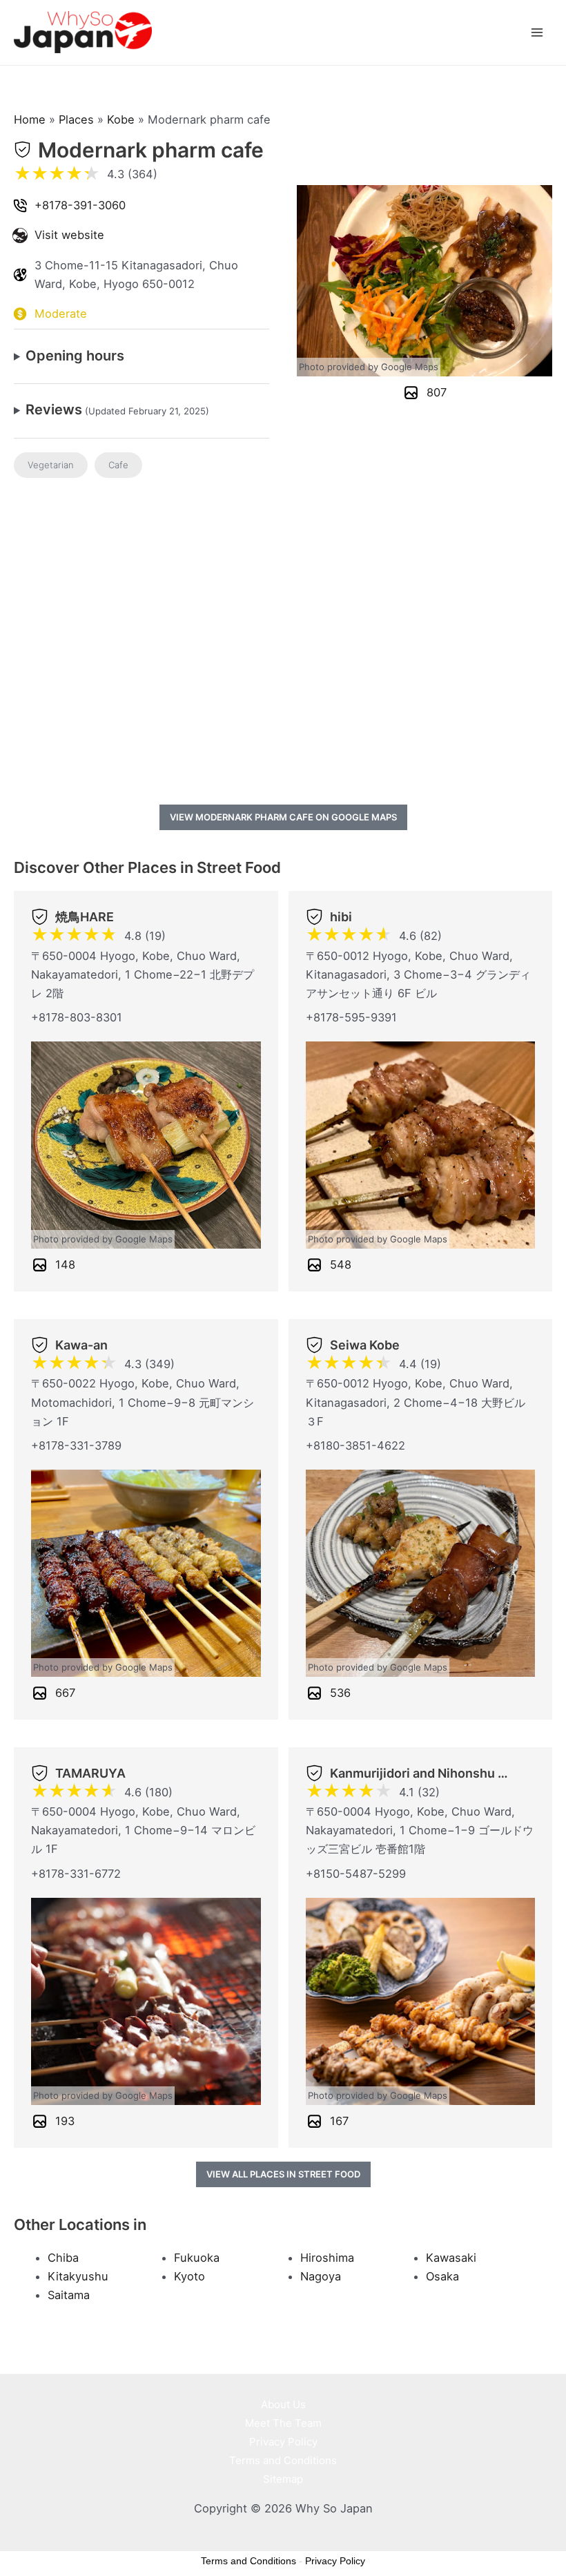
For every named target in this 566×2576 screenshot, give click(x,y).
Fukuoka (197, 2258)
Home (30, 119)
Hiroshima (327, 2258)
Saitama (69, 2295)
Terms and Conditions (283, 2460)
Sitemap (283, 2479)
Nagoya (321, 2276)
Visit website (69, 235)
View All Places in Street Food (283, 2174)
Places (76, 119)
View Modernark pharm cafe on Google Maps (283, 817)
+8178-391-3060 (80, 205)
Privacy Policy (283, 2442)
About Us (283, 2404)
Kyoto (189, 2276)
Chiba (63, 2258)
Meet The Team (283, 2423)
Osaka (442, 2276)
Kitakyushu (78, 2276)
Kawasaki (451, 2258)
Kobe (121, 119)
